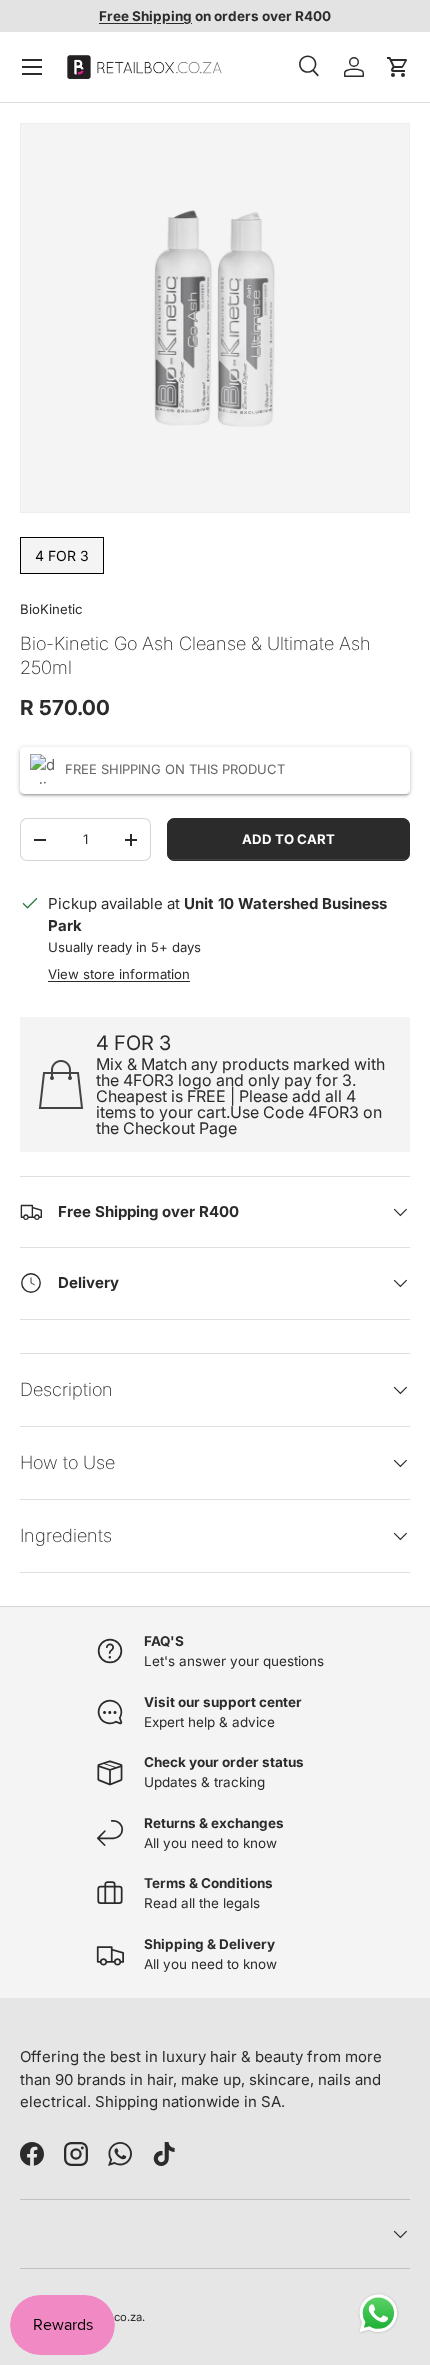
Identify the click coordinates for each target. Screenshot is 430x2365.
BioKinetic (51, 609)
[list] (215, 318)
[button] (398, 67)
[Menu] (32, 67)
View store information (119, 974)
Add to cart (288, 839)
